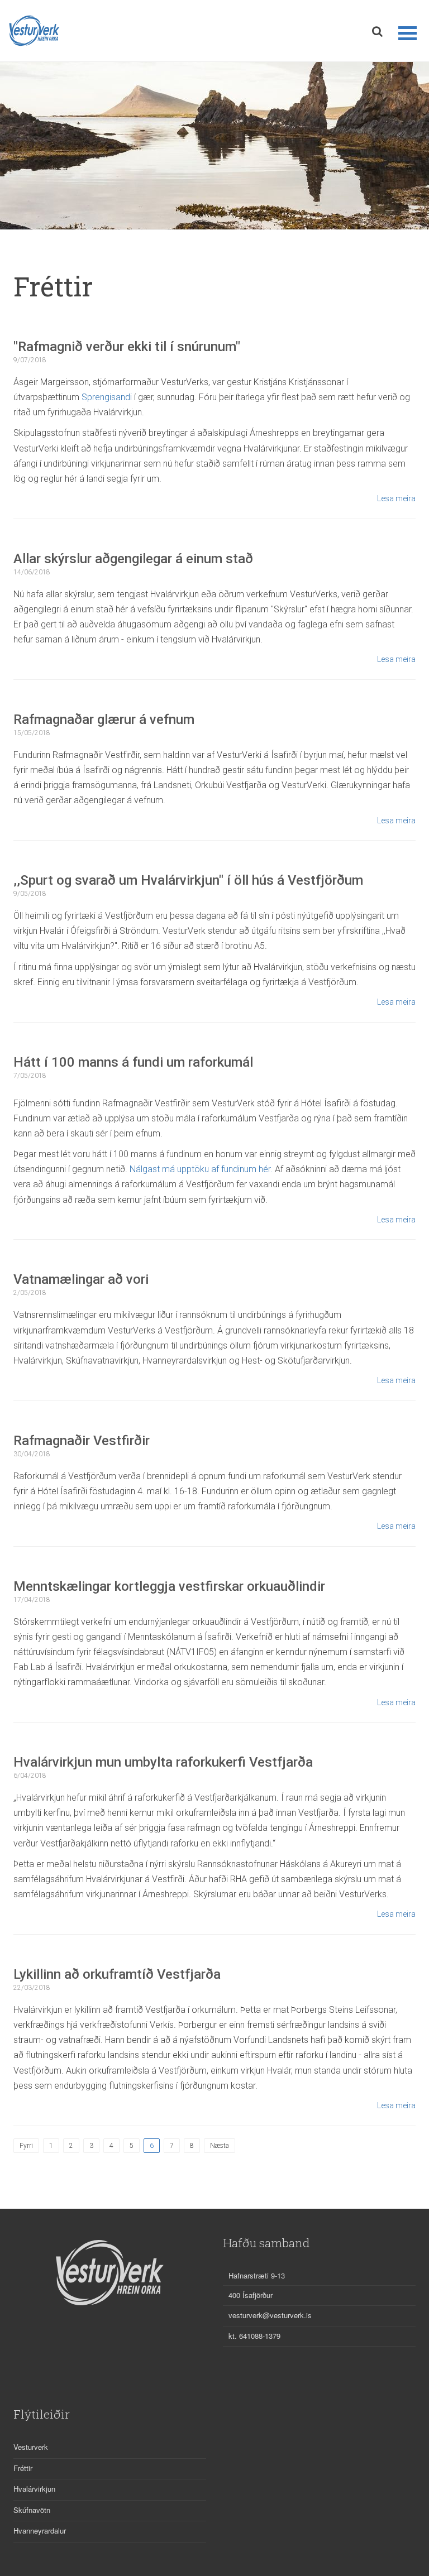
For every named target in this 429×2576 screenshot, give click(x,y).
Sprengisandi (107, 397)
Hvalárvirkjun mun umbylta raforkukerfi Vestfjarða (163, 1762)
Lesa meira (396, 498)
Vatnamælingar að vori (81, 1279)
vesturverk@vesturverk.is (270, 2315)
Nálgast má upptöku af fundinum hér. (201, 1169)
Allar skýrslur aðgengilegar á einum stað (133, 559)
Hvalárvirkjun (34, 2489)
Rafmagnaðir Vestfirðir (82, 1441)
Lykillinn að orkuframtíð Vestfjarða (117, 1974)
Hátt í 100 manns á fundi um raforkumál (133, 1062)
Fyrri (26, 2146)
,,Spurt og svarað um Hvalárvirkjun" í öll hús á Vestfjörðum (188, 880)
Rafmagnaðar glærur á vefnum (104, 719)
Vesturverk (31, 2447)
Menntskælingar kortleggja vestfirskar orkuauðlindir (169, 1586)
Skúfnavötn (32, 2510)
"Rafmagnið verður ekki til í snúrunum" (127, 347)
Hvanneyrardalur (40, 2531)
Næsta (220, 2146)
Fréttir (23, 2468)
